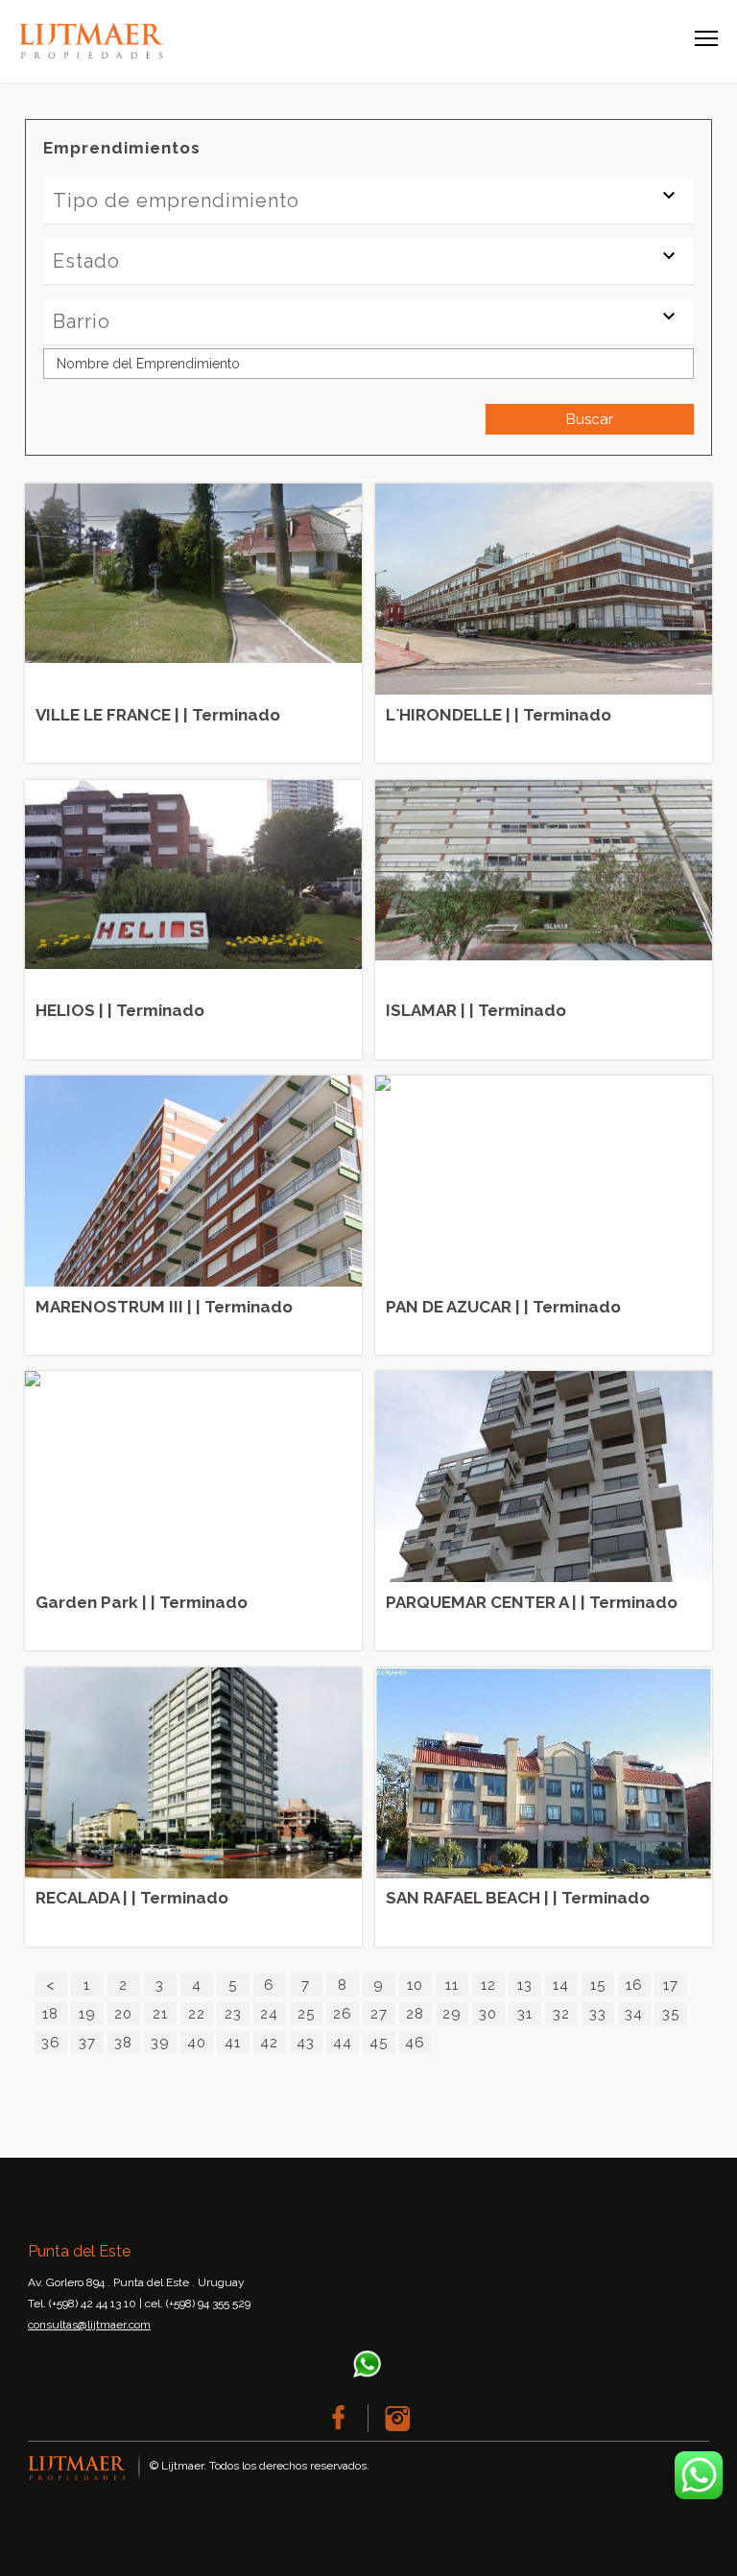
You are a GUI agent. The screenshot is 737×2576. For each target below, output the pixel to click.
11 (452, 1985)
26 (343, 2014)
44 (343, 2043)
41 (233, 2043)
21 (160, 2014)
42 (269, 2043)
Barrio (82, 321)
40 (197, 2043)
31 (525, 2014)
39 (160, 2043)
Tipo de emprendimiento (176, 201)
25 (306, 2014)
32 (561, 2014)
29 (452, 2014)
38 (123, 2043)
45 (379, 2043)
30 (488, 2014)
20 (123, 2014)
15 (598, 1985)
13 (525, 1985)
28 (415, 2014)
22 (197, 2014)
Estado (86, 261)
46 (415, 2043)
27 (379, 2014)
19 (87, 2014)
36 (51, 2043)
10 (415, 1985)
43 (306, 2043)
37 (87, 2043)
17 (671, 1985)
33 (598, 2014)
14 (561, 1985)
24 (269, 2014)
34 (634, 2014)
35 (671, 2014)
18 (50, 2014)
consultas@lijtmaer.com (89, 2325)
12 (488, 1985)
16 (634, 1985)
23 (233, 2014)
